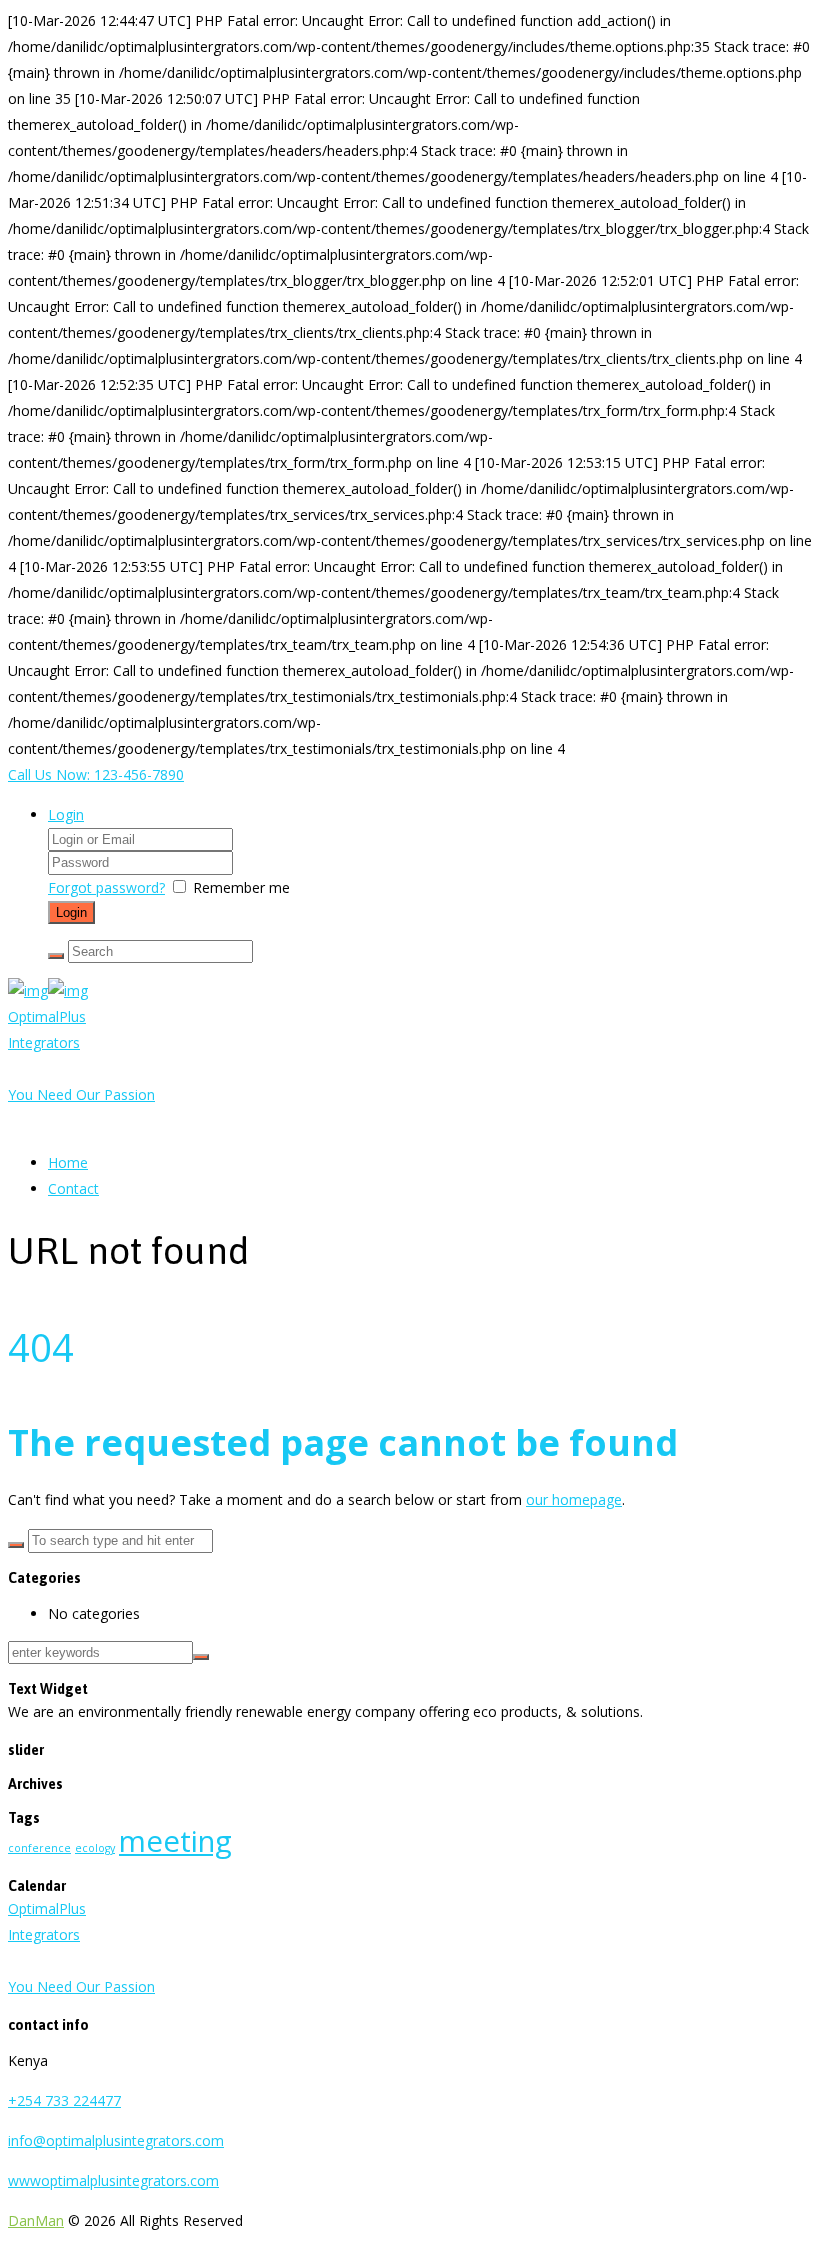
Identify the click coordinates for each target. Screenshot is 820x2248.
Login (66, 814)
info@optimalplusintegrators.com (116, 2140)
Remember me (241, 887)
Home (68, 1162)
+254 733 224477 (64, 2100)
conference (39, 1848)
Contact (73, 1188)
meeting (175, 1841)
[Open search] (56, 956)
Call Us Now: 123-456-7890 (96, 774)
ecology (95, 1848)
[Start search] (16, 1545)
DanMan (36, 2220)
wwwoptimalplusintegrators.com (113, 2180)
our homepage (574, 1499)
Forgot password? (106, 887)
